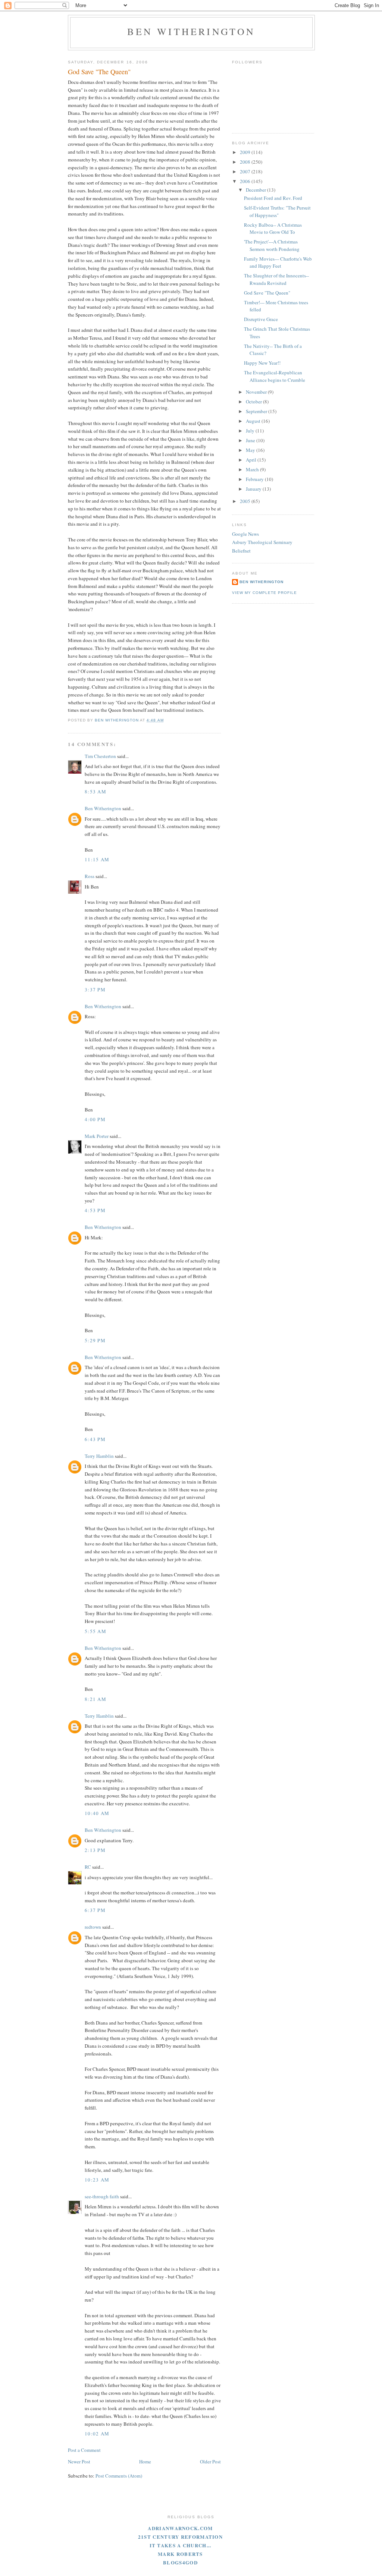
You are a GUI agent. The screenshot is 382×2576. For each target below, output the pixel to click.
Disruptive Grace (261, 319)
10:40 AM (97, 1813)
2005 (246, 501)
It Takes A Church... (181, 2545)
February (255, 479)
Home (145, 2462)
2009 (246, 152)
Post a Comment (84, 2450)
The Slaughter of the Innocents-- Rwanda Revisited (276, 279)
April (252, 460)
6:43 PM (95, 1439)
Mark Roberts (180, 2554)
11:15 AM (97, 859)
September (257, 411)
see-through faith (102, 2196)
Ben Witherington (191, 31)
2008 (246, 162)
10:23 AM (97, 2180)
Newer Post (79, 2462)
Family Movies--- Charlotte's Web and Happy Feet (278, 262)
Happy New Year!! (262, 363)
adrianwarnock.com (180, 2528)
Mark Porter (97, 1136)
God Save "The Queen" (267, 293)
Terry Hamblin (99, 1456)
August (254, 421)
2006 (246, 181)
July (251, 431)
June (251, 440)
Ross (90, 876)
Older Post (210, 2462)
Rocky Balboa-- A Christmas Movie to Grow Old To (273, 229)
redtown (93, 1927)
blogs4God (180, 2562)
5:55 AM (95, 1631)
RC (88, 1867)
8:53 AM (95, 792)
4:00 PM (95, 1119)
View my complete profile (264, 593)
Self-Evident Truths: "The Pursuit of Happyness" (277, 211)
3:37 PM (95, 990)
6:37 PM (95, 1910)
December (256, 190)
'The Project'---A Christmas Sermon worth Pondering (272, 245)
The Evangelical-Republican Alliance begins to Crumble (275, 376)
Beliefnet (241, 551)
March (253, 469)
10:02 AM (97, 2434)
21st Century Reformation (180, 2537)
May (251, 450)
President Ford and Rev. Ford (273, 198)
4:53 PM (95, 1210)
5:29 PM (95, 1340)
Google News (245, 534)
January (254, 489)
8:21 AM (95, 1699)
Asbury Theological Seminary (262, 542)
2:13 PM (95, 1850)
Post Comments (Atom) (119, 2476)
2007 (246, 172)
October (254, 402)
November (257, 392)
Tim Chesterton (100, 756)
